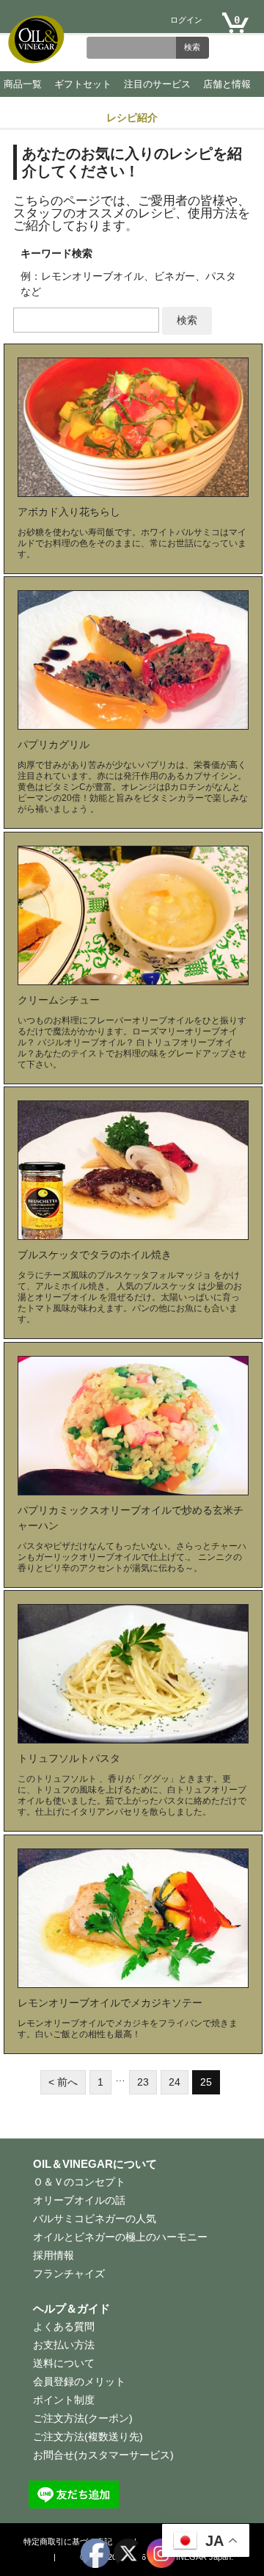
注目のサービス (157, 84)
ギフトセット (83, 84)
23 (143, 2082)
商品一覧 (23, 84)
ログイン (186, 20)
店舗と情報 (227, 84)
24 (175, 2082)
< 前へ (63, 2082)
